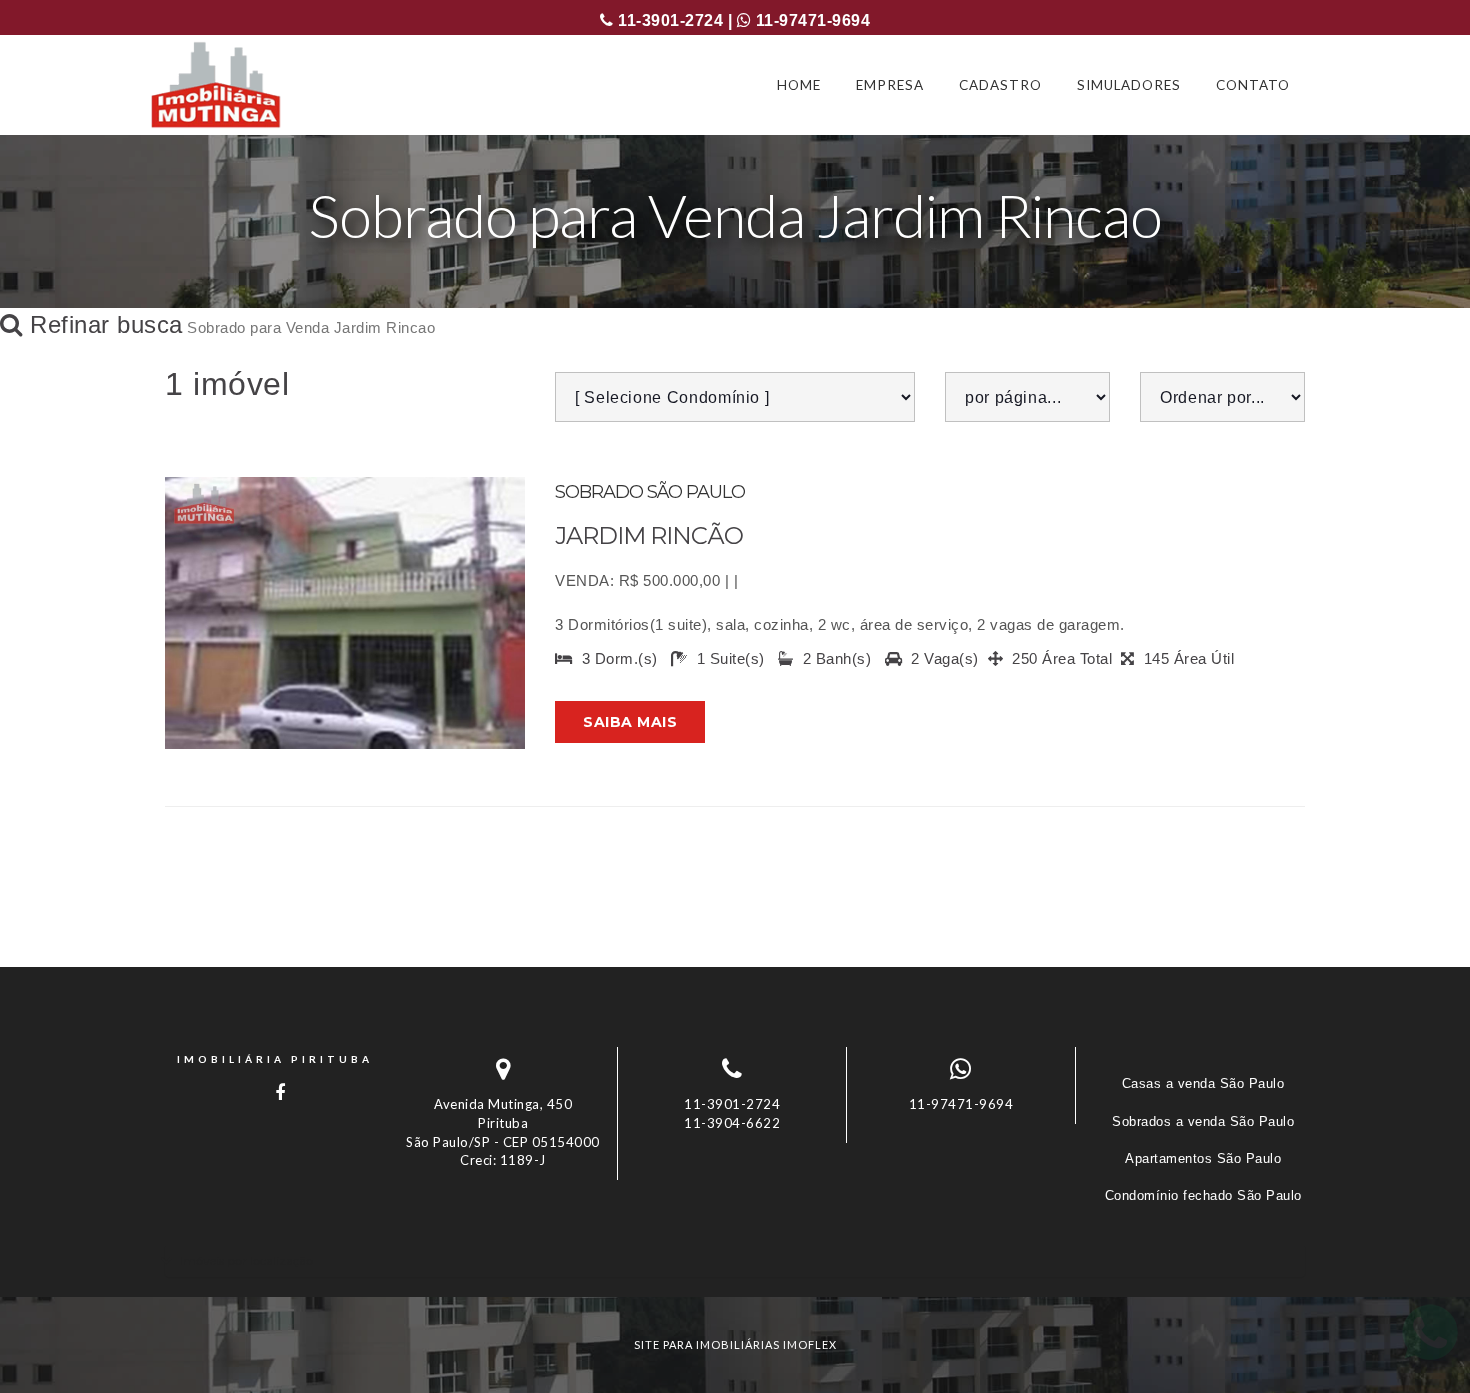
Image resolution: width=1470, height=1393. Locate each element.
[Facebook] (274, 1093)
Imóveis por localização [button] (246, 1260)
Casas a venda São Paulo (1203, 1083)
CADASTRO (1000, 85)
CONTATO (1253, 85)
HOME (799, 85)
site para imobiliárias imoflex (735, 1344)
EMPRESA (890, 85)
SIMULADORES (1129, 85)
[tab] (735, 1260)
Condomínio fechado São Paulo (1203, 1195)
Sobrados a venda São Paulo (1203, 1121)
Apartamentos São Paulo (1203, 1158)
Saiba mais (630, 722)
